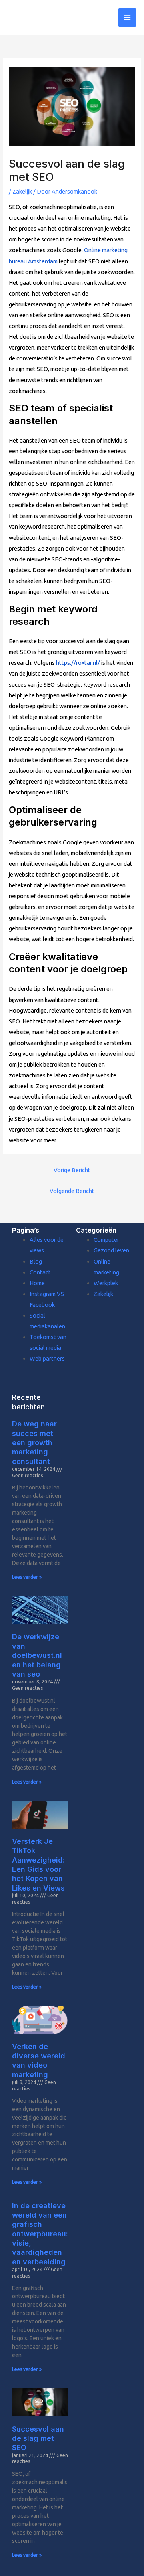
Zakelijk (22, 191)
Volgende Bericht (72, 1191)
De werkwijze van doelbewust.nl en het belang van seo (37, 1655)
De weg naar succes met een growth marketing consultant (34, 1443)
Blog (36, 1261)
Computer (106, 1240)
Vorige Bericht (72, 1170)
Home (37, 1283)
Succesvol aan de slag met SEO (38, 2438)
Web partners (47, 1358)
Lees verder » (27, 1577)
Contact (40, 1272)
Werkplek (106, 1283)
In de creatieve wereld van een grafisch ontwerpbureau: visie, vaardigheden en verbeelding (40, 2233)
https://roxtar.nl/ (78, 663)
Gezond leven (111, 1250)
